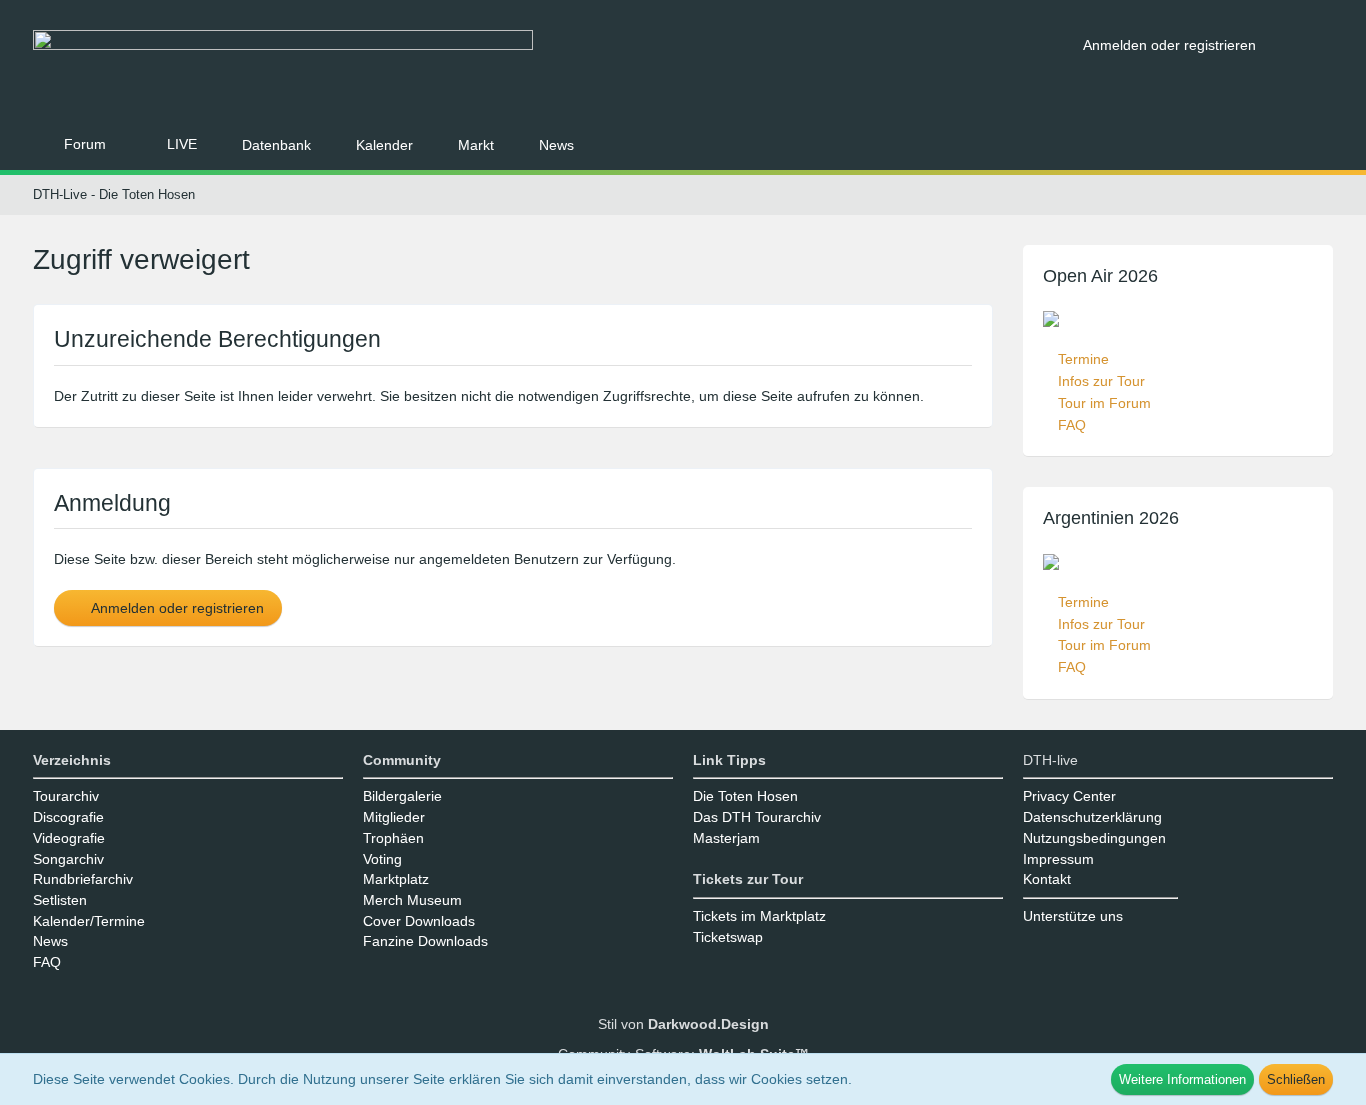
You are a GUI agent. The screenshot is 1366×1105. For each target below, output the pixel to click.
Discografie (68, 817)
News (50, 941)
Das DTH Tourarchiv (757, 817)
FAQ (1072, 425)
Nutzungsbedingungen (1094, 838)
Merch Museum (412, 900)
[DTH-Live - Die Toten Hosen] (550, 67)
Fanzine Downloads (425, 941)
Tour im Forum (1104, 403)
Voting (382, 859)
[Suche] (1302, 45)
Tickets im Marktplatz (759, 916)
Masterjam (726, 838)
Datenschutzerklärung (1092, 817)
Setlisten (60, 900)
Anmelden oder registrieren (1169, 45)
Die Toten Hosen (745, 796)
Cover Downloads (419, 921)
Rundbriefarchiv (83, 879)
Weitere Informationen (1182, 1079)
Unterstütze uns (1073, 916)
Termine (1083, 359)
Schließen (1296, 1079)
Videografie (69, 838)
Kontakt (1047, 879)
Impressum (1058, 859)
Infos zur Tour (1101, 381)
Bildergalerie (402, 796)
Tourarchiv (66, 796)
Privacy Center (1069, 796)
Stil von (683, 1024)
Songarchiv (68, 859)
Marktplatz (396, 879)
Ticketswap (728, 937)
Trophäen (393, 838)
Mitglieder (394, 817)
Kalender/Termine (89, 921)
